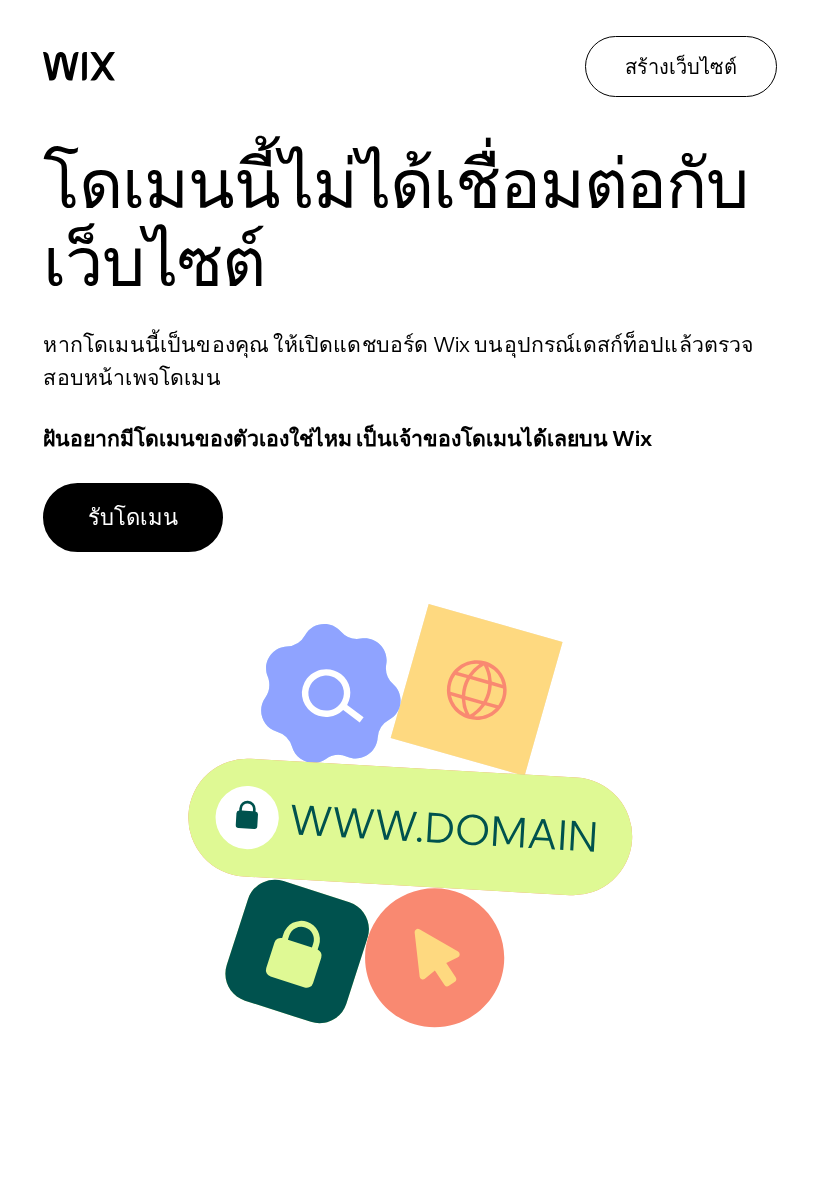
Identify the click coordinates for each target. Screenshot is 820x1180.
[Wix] (79, 66)
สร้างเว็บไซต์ (681, 66)
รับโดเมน (133, 517)
